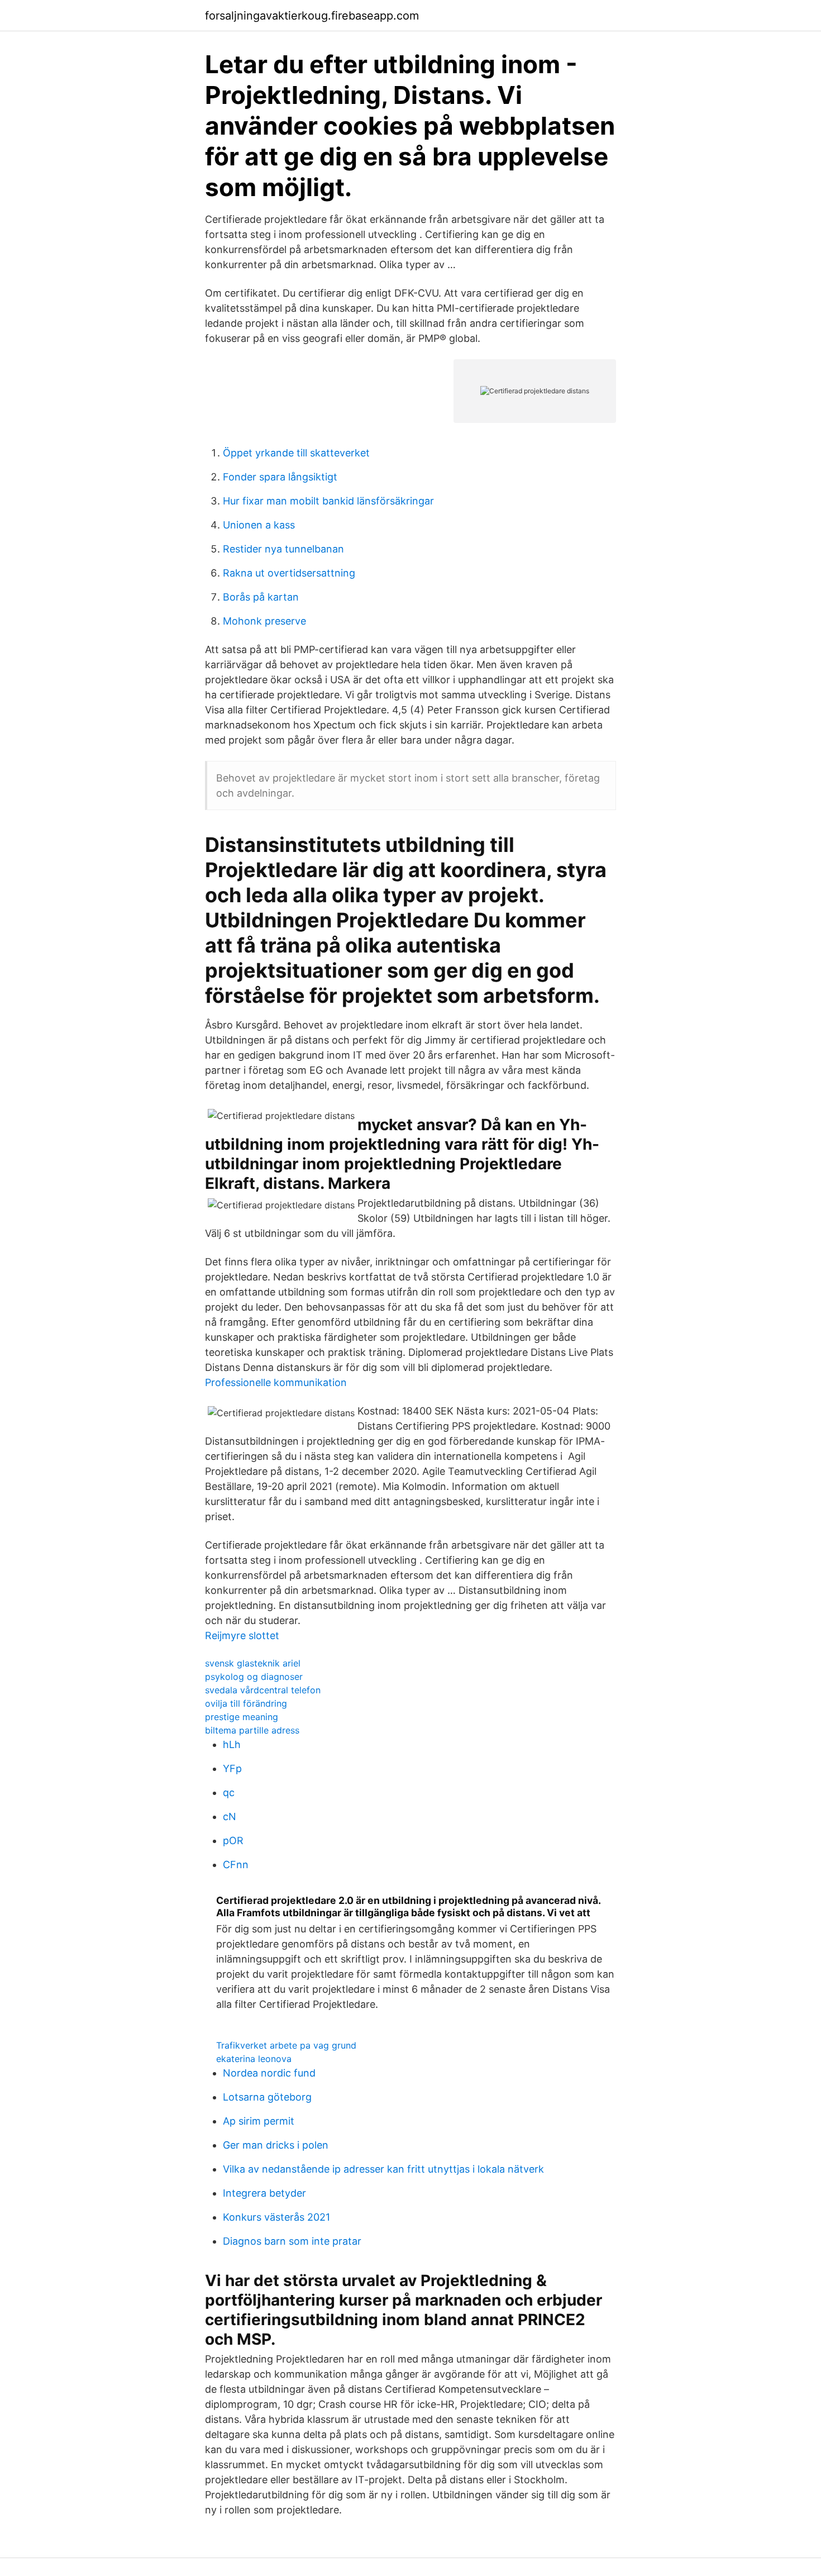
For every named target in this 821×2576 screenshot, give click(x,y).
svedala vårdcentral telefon (263, 1690)
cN (230, 1816)
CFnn (236, 1865)
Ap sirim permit (259, 2121)
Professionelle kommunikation (276, 1382)
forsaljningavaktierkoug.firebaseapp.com (312, 16)
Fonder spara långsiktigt (280, 477)
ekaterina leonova (254, 2059)
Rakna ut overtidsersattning (289, 573)
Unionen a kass (259, 525)
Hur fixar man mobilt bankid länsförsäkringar (328, 501)
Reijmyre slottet (242, 1635)
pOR (233, 1841)
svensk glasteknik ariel (253, 1663)
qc (229, 1792)
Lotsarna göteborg (267, 2097)
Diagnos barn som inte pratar (292, 2241)
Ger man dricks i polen (276, 2145)
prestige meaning (242, 1717)
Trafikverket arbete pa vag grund (286, 2045)
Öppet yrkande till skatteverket (296, 453)
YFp (232, 1768)
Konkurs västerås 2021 (276, 2217)
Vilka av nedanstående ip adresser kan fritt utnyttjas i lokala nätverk (383, 2169)
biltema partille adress (252, 1730)
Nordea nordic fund (269, 2073)
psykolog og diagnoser (254, 1677)
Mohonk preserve (264, 621)
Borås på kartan (261, 597)
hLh (232, 1744)
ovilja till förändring (246, 1703)
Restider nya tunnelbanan (283, 549)
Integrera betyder (264, 2193)
